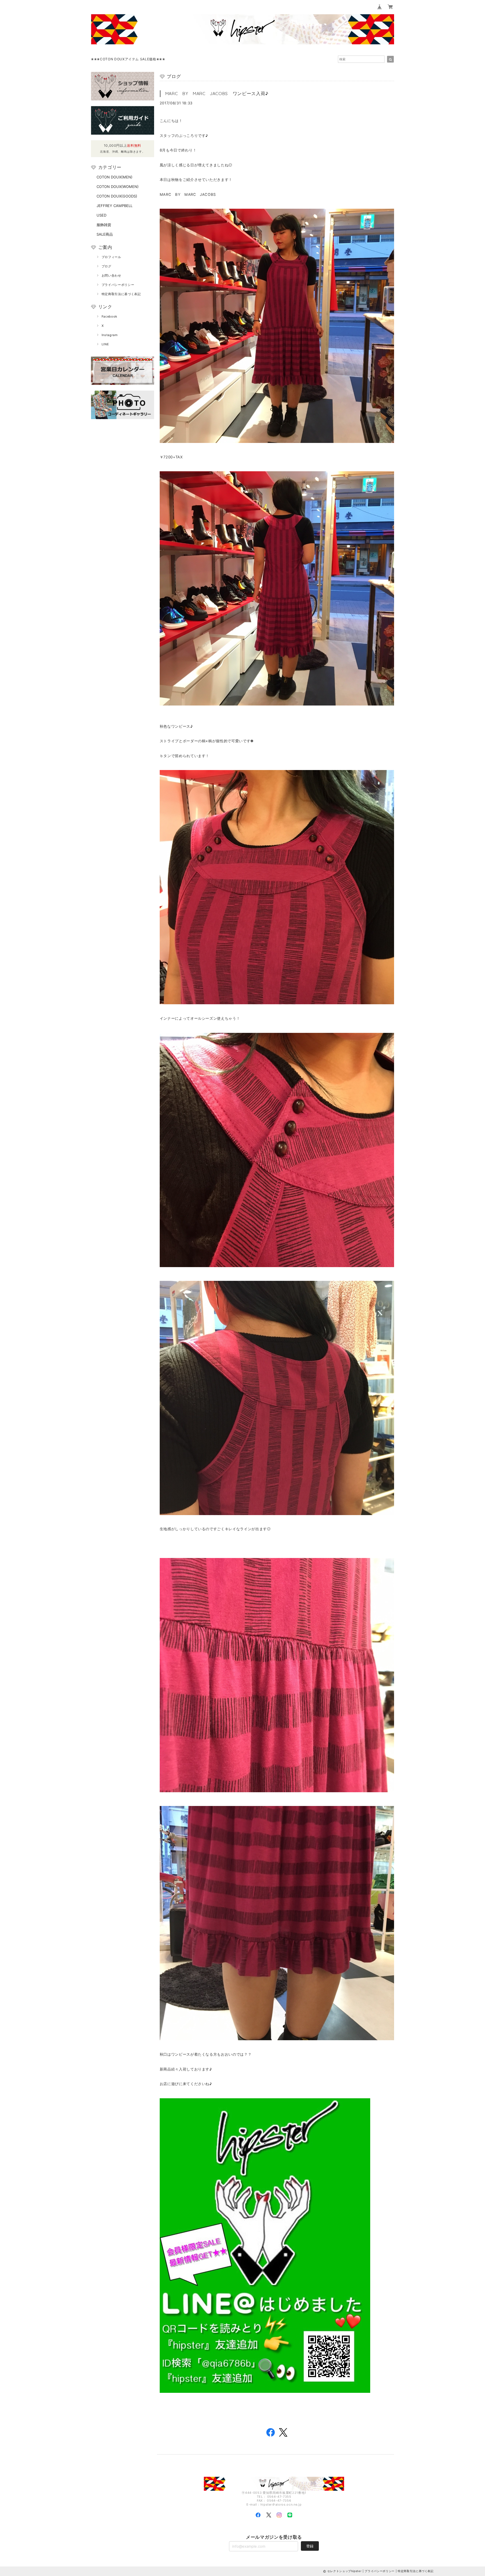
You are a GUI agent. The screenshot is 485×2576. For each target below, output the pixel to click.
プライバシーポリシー (118, 285)
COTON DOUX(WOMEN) (118, 187)
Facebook (109, 316)
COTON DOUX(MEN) (115, 177)
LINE (105, 344)
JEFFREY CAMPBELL (115, 206)
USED (101, 215)
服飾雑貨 (104, 225)
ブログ (107, 266)
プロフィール (111, 257)
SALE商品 (105, 234)
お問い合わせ (111, 275)
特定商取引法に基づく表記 (121, 294)
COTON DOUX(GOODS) (117, 196)
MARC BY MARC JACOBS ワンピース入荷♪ (217, 93)
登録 (310, 2546)
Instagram (110, 335)
